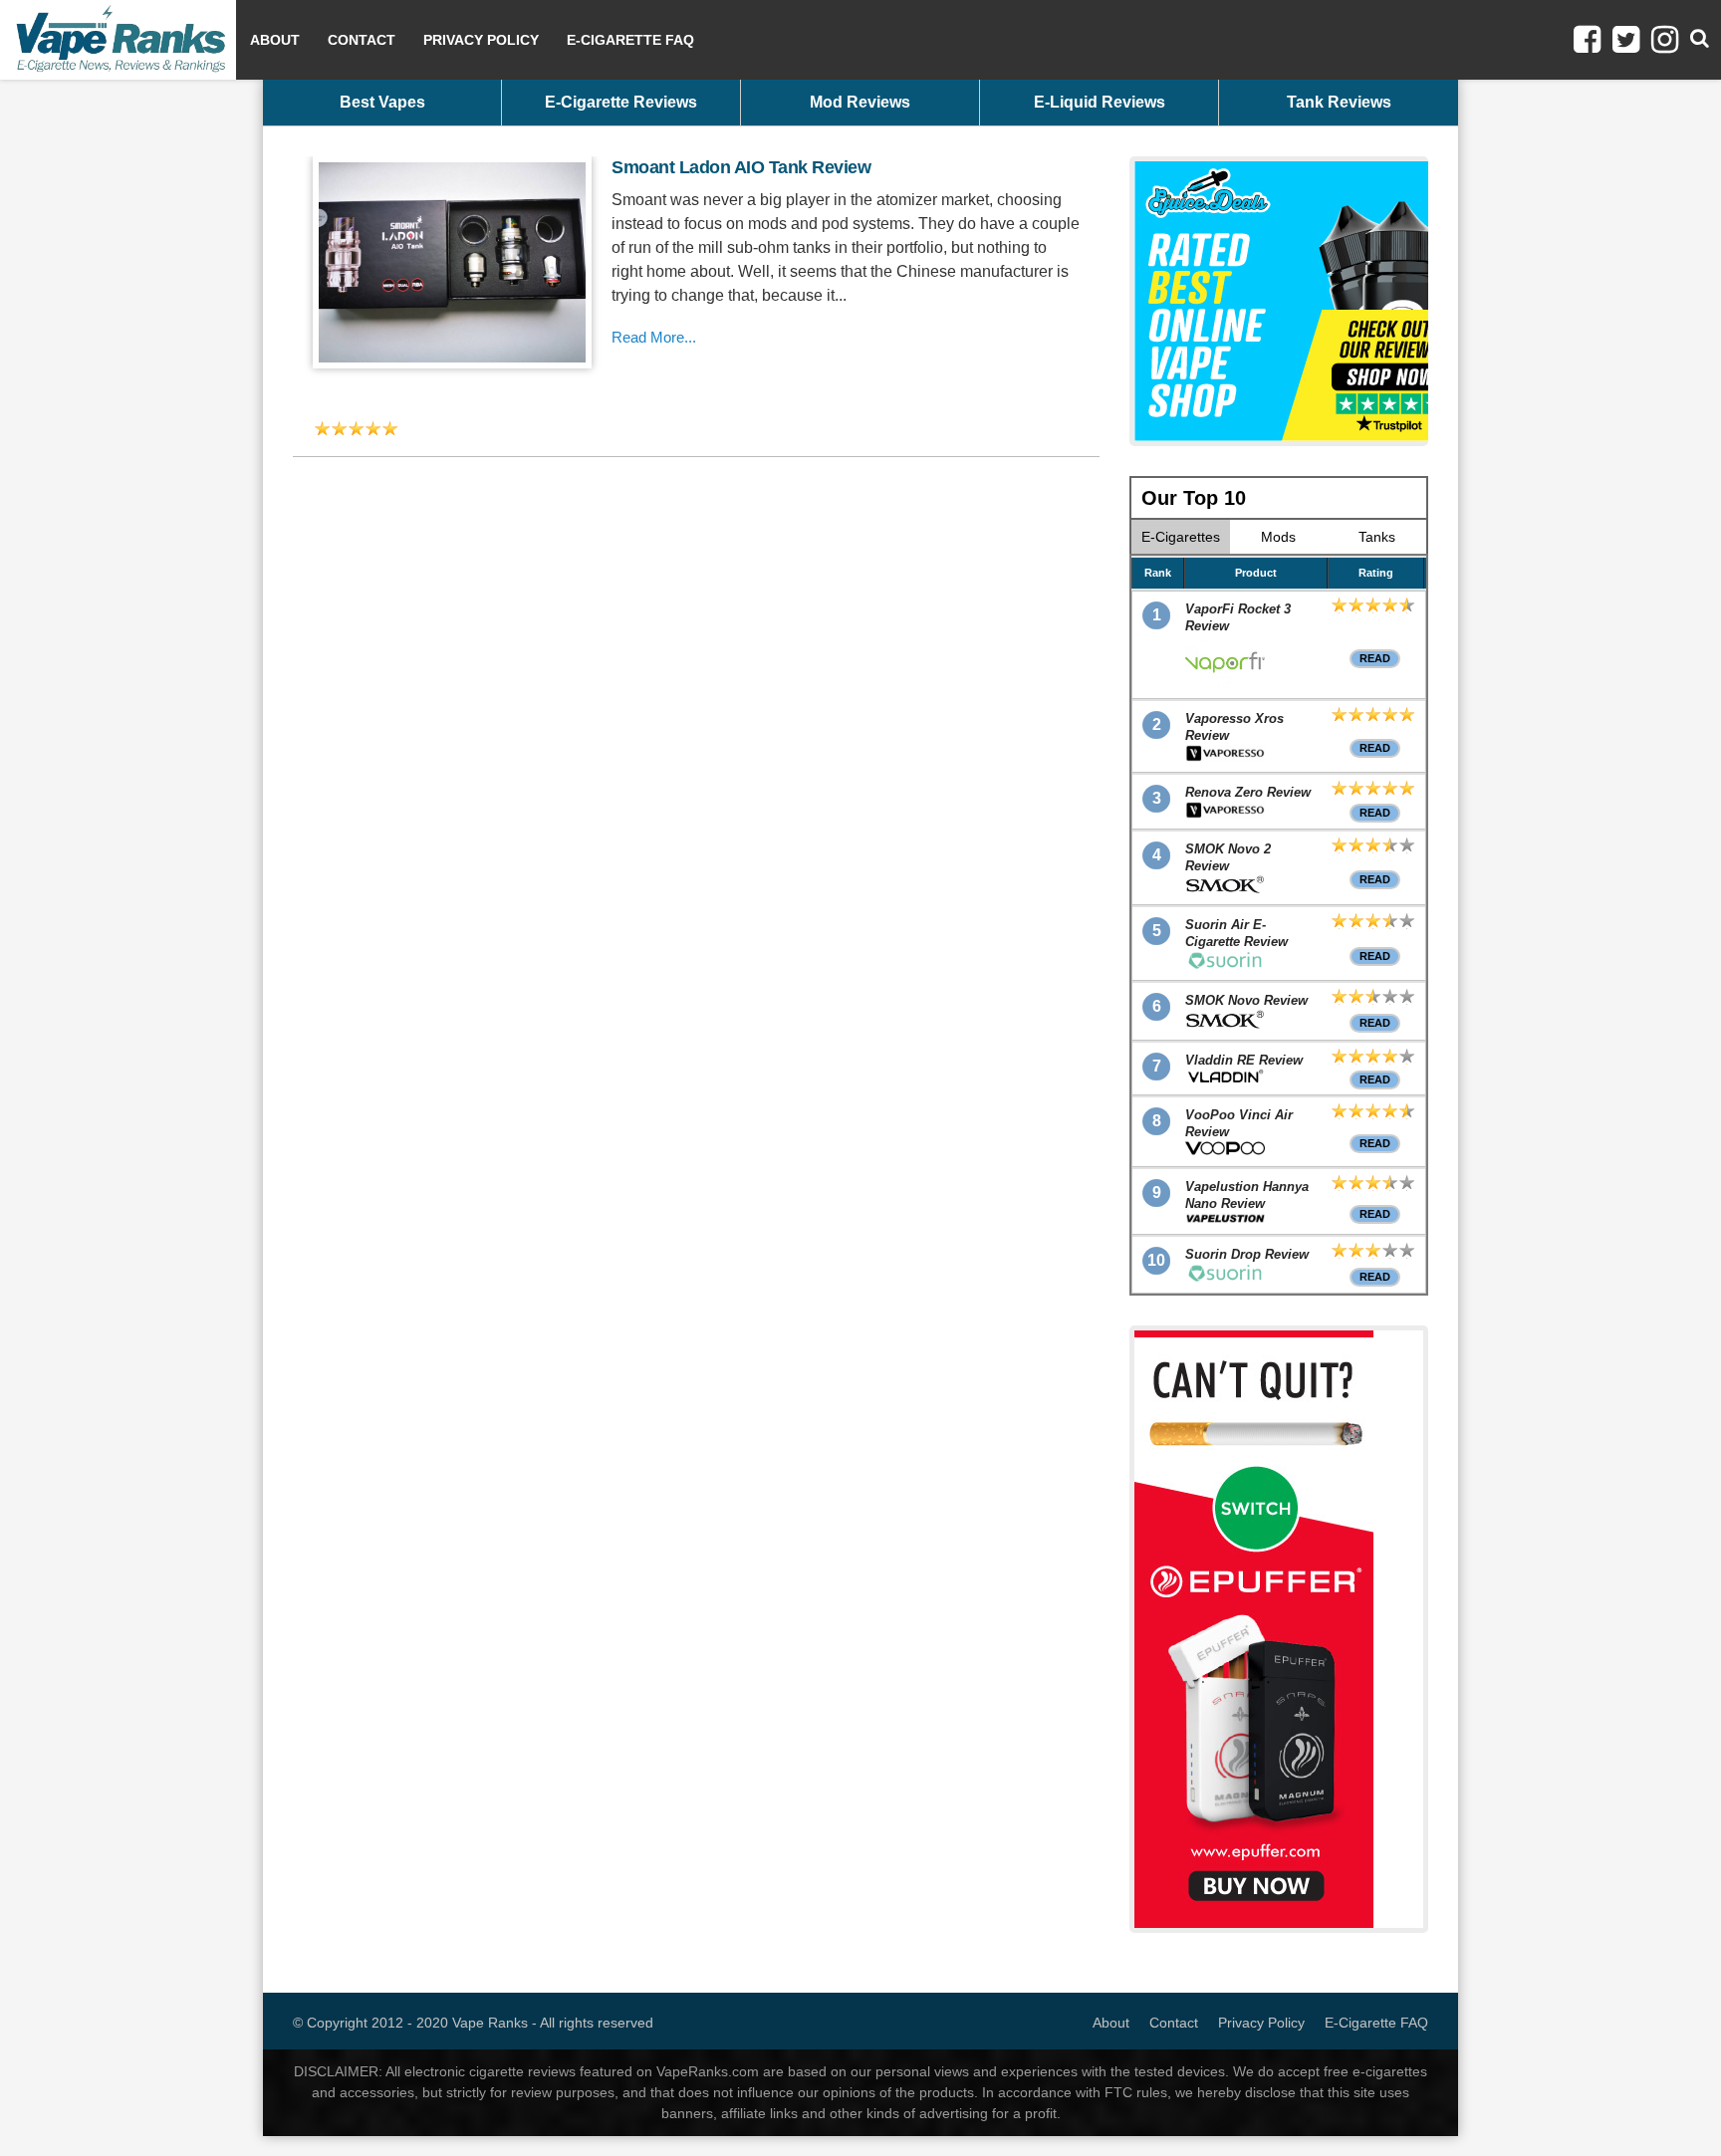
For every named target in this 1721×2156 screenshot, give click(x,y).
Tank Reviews (1339, 102)
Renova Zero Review (1248, 792)
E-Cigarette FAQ (630, 40)
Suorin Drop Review (1247, 1254)
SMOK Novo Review (1246, 1000)
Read (1375, 658)
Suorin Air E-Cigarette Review (1236, 933)
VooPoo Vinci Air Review (1239, 1123)
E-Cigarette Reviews (621, 102)
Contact (362, 40)
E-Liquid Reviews (1100, 102)
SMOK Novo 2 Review (1228, 857)
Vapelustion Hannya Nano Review (1247, 1195)
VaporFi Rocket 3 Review (1238, 617)
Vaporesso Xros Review (1234, 727)
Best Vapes (382, 102)
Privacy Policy (481, 40)
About (275, 40)
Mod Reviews (860, 102)
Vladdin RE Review (1244, 1060)
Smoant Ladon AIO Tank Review (741, 167)
